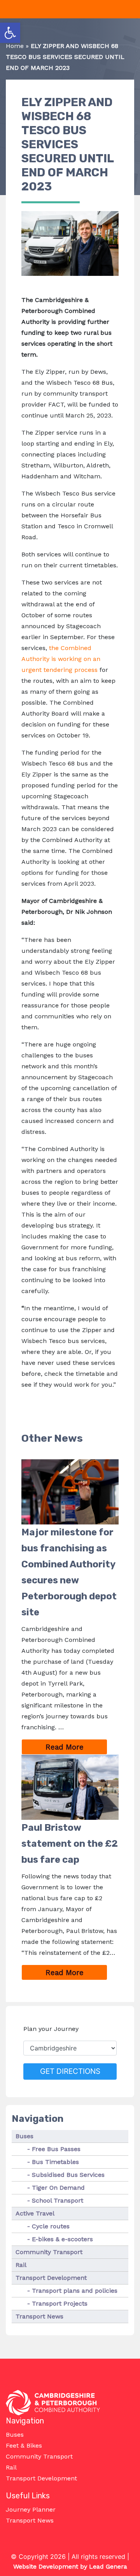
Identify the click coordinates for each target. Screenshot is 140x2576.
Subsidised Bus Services (68, 2175)
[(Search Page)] (131, 10)
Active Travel (35, 2213)
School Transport (58, 2200)
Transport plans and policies (75, 2291)
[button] (10, 33)
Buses (24, 2136)
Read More (76, 1747)
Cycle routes (51, 2226)
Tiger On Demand (58, 2188)
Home (15, 46)
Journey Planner (31, 2509)
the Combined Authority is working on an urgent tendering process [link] (61, 659)
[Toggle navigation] (5, 9)
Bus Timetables (55, 2162)
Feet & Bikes (24, 2445)
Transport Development (51, 2278)
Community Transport (49, 2252)
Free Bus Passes (56, 2149)
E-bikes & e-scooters (62, 2239)
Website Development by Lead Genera (70, 2566)
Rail (21, 2265)
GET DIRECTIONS (70, 2071)
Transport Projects (60, 2303)
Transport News (39, 2316)
